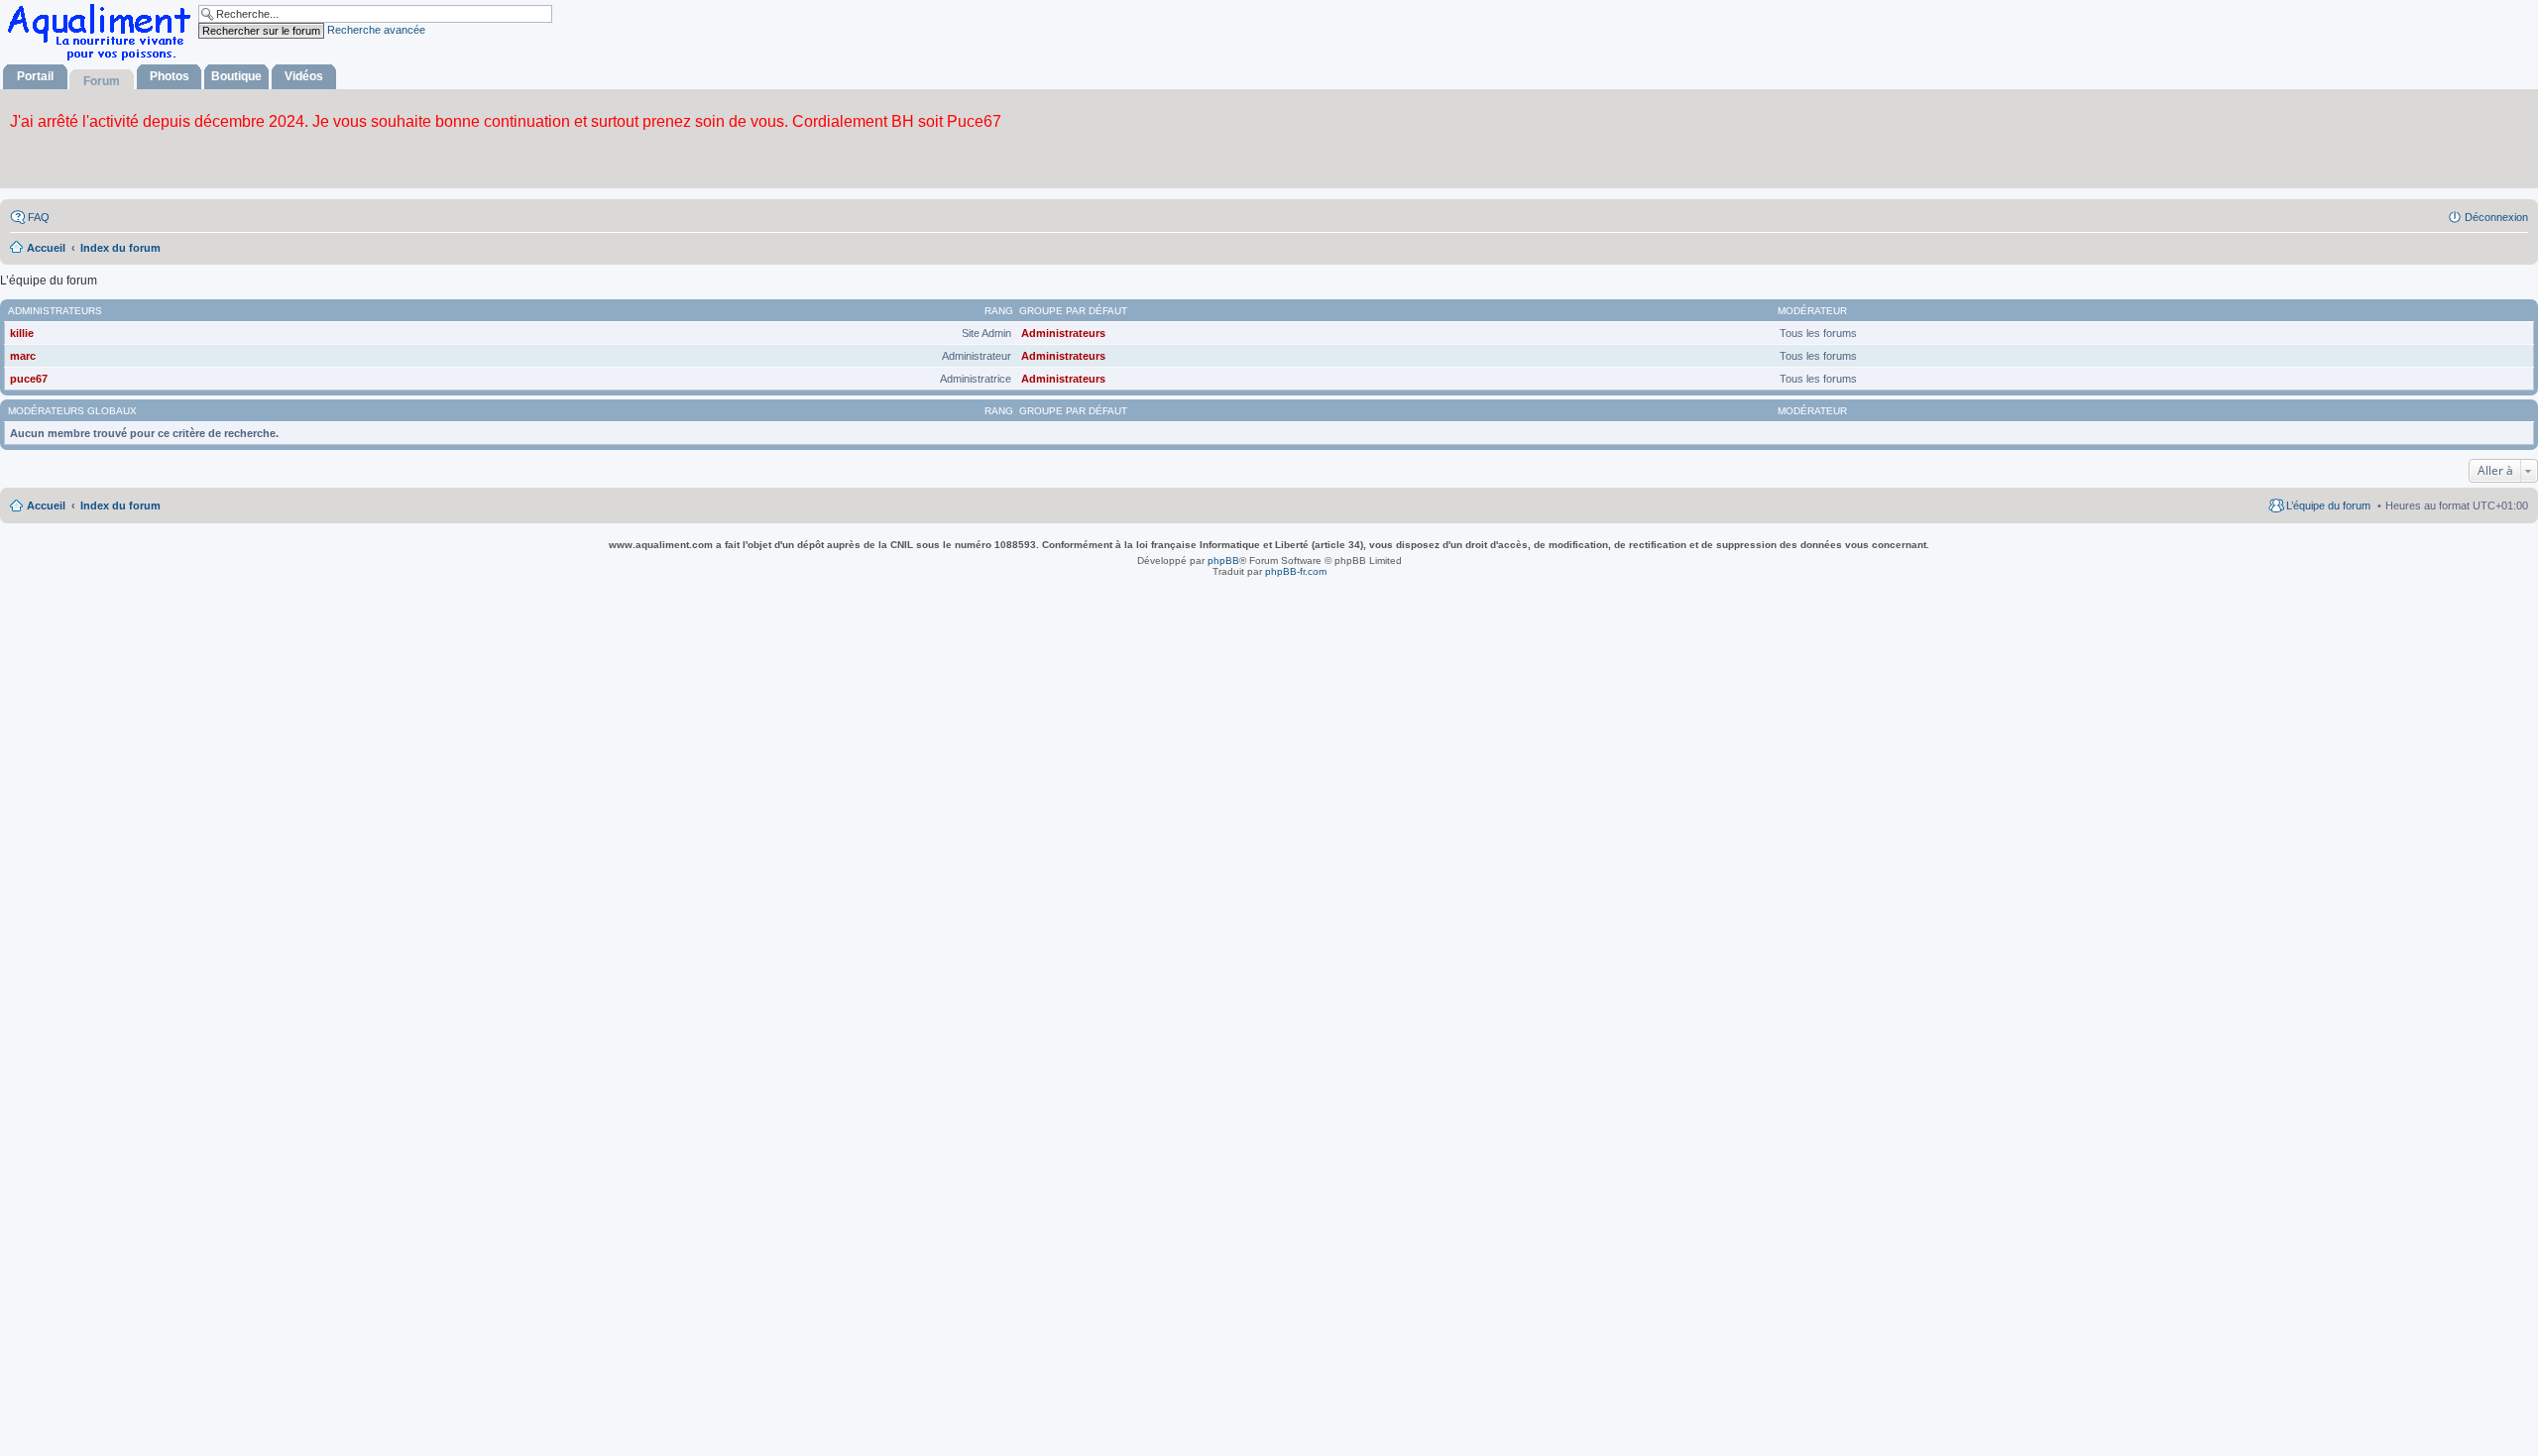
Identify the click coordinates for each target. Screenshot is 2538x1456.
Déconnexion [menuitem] (2496, 217)
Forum (102, 81)
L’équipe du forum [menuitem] (2328, 505)
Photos (170, 76)
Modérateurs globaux (72, 411)
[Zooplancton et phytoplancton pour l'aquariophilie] (103, 60)
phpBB (1223, 560)
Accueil (46, 505)
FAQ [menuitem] (39, 217)
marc (23, 356)
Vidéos (304, 76)
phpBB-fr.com (1296, 571)
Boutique (236, 76)
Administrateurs (55, 311)
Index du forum (120, 505)
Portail (35, 76)
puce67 (29, 379)
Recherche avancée (376, 30)
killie (22, 333)
